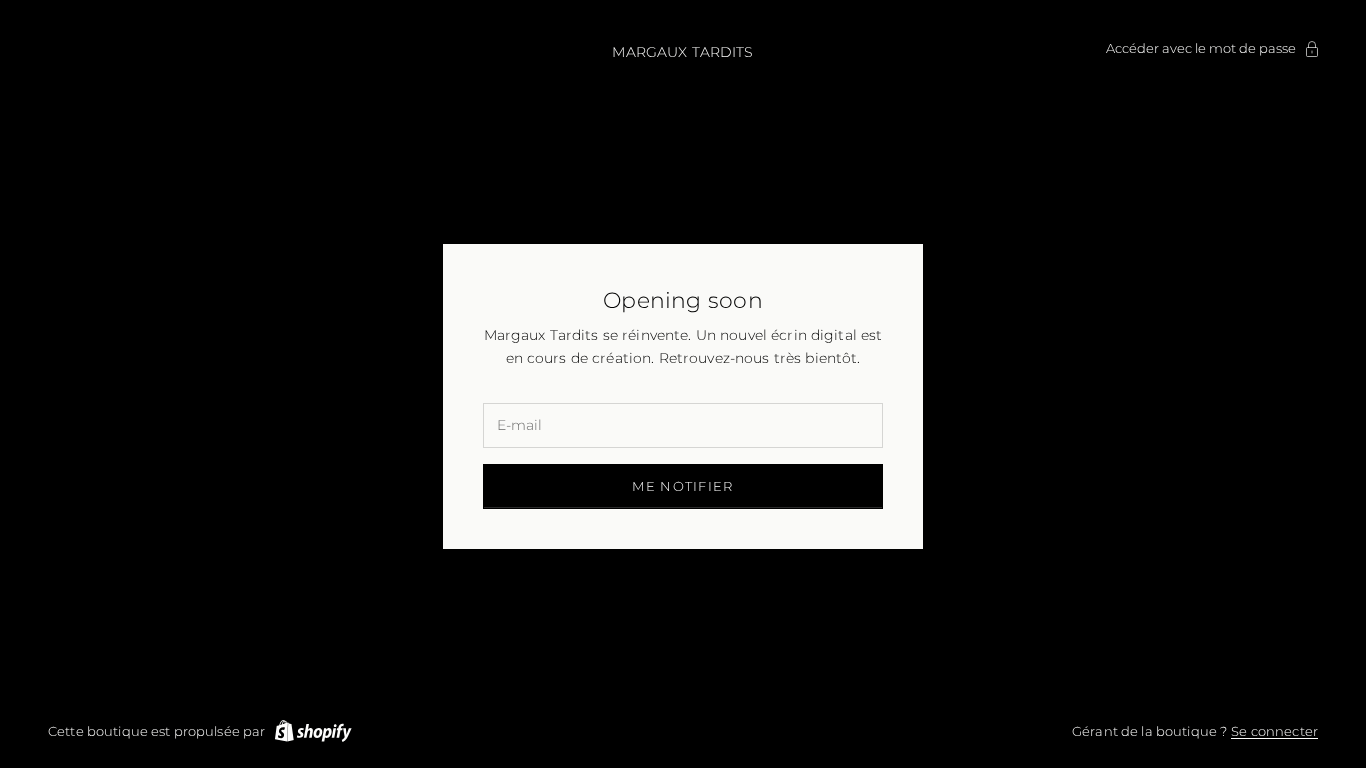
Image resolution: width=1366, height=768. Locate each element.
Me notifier (682, 486)
